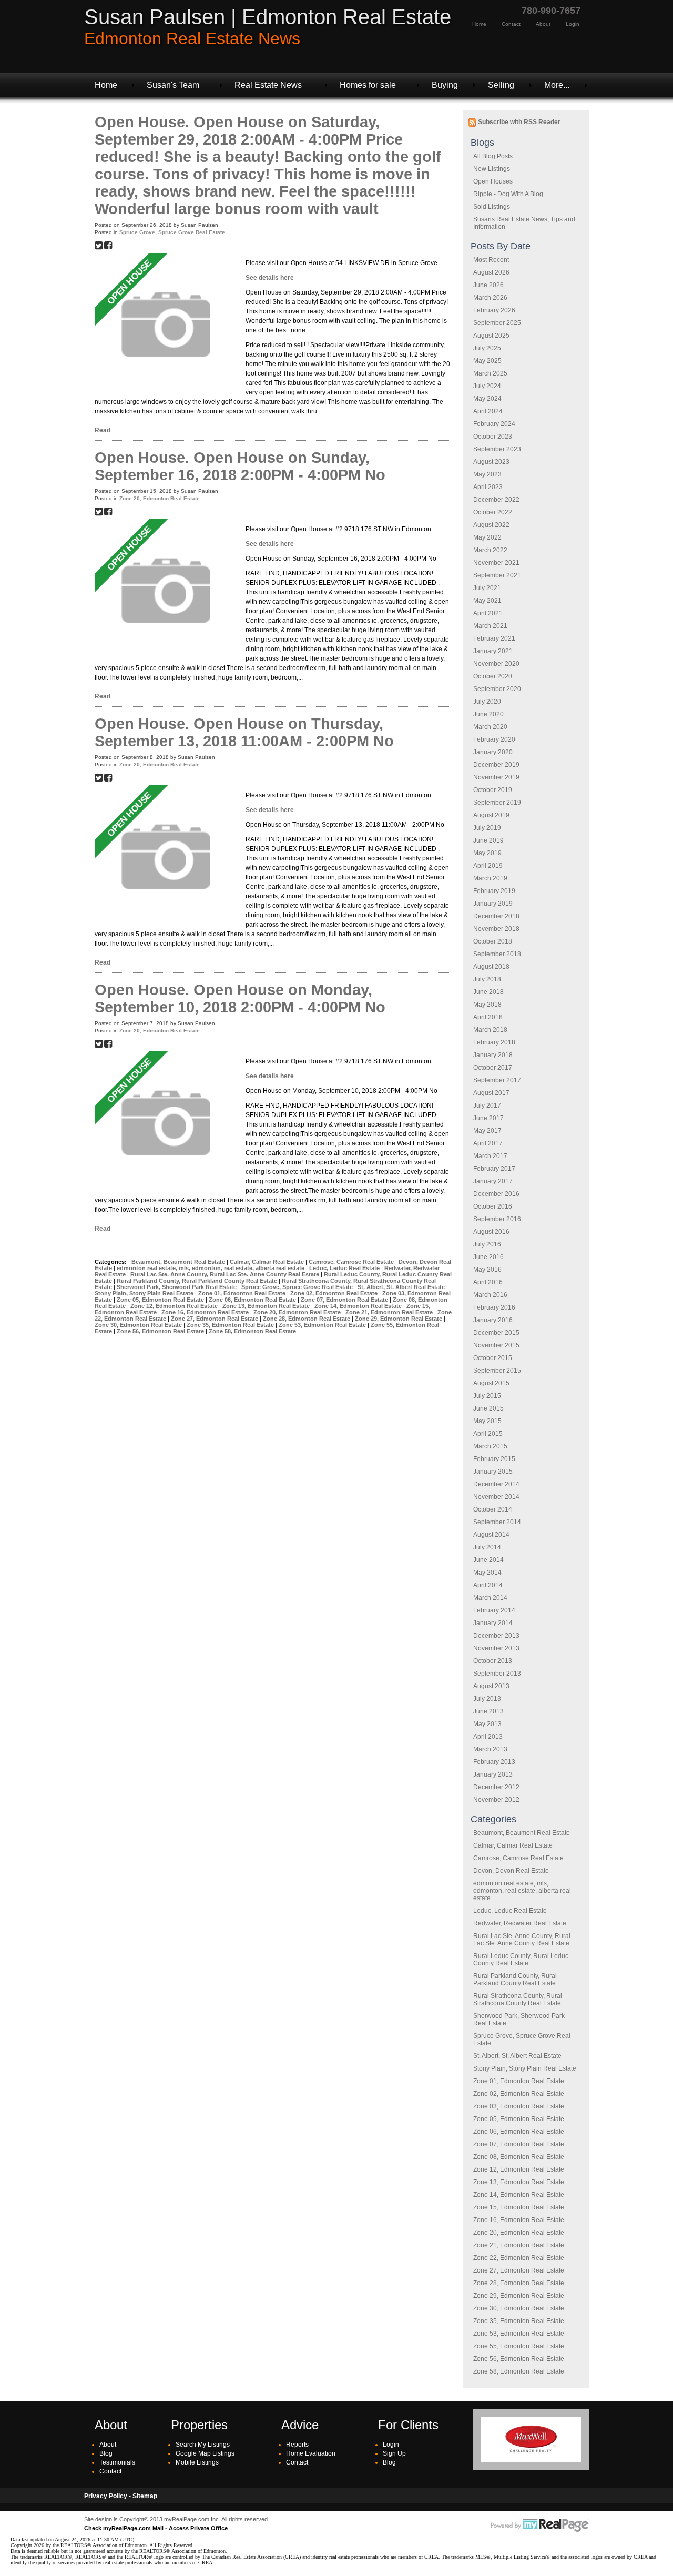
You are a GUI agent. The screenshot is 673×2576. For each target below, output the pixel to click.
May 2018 (487, 1005)
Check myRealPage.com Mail (124, 2528)
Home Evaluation (311, 2453)
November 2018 (496, 929)
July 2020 (487, 702)
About (543, 24)
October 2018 (493, 941)
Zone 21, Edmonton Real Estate (519, 2245)
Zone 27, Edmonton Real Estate (519, 2270)
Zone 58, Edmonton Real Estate (519, 2371)
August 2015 (491, 1383)
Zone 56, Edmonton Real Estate (519, 2359)
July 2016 (487, 1244)
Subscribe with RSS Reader (518, 122)
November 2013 (496, 1648)
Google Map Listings (205, 2453)
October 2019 (493, 790)
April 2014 (488, 1585)
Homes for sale (368, 85)
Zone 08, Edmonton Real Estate (519, 2157)
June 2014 (488, 1560)
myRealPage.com (540, 2526)
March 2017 (490, 1156)
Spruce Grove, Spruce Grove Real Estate (172, 232)
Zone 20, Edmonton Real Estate (519, 2233)
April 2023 (488, 487)
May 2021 (487, 601)
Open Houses (493, 181)
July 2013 (487, 1699)
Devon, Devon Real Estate (511, 1871)
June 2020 (488, 714)
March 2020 (490, 727)
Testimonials (117, 2462)
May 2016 (487, 1270)
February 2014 (494, 1610)
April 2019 (488, 866)
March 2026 (490, 298)
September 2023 (497, 449)
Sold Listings (492, 207)
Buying (445, 85)
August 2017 (491, 1093)
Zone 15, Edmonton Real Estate (519, 2207)
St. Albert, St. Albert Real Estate (517, 2056)
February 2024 (494, 424)
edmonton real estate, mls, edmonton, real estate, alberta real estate (522, 1891)
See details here (270, 278)
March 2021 (490, 626)
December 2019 (496, 765)
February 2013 (494, 1762)
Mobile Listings (197, 2462)
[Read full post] (166, 324)
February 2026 (494, 310)
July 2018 (487, 979)
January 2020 (493, 752)
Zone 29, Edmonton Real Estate (519, 2296)
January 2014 (493, 1623)
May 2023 (487, 474)
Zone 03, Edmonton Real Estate (519, 2106)
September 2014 (497, 1522)
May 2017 (487, 1131)
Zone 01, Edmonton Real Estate (519, 2081)
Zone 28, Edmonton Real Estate (519, 2283)
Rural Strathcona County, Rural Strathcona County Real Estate (518, 2000)
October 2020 (493, 676)
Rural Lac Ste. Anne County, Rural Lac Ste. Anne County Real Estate (522, 1940)
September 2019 (497, 803)
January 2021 (493, 651)
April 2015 (488, 1434)
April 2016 (488, 1282)
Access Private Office (198, 2528)
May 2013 (487, 1724)
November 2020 (496, 664)
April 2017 (488, 1143)
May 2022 (487, 537)
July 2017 (487, 1106)
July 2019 (487, 828)
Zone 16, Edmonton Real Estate (519, 2220)
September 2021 (497, 575)
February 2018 (494, 1042)
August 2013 (491, 1686)
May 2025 (487, 361)
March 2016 (490, 1295)
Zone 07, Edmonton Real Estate (519, 2144)
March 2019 (490, 878)
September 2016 (497, 1219)
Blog (106, 2453)
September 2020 (497, 689)
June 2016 (488, 1257)
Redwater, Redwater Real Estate (520, 1923)
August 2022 (491, 525)
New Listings (492, 169)
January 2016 (493, 1320)
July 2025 (487, 348)
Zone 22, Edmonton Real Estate (519, 2258)
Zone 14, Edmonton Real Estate (519, 2195)
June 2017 (488, 1118)
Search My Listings (203, 2445)
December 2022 (496, 500)
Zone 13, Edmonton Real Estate (519, 2182)
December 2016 (496, 1194)
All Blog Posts (493, 156)
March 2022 (490, 550)
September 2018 (497, 954)
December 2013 (496, 1636)
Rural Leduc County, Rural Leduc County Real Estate (521, 1960)
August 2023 (491, 462)
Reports (297, 2445)
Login (573, 24)
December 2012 (496, 1787)
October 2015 (493, 1358)
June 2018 (488, 992)
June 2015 (488, 1408)
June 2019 (488, 840)
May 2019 (487, 853)
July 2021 (487, 588)
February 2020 (494, 739)
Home (479, 24)
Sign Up (394, 2453)
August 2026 (491, 272)
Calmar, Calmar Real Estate (513, 1845)
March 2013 (490, 1749)
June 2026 (488, 285)
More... (557, 85)
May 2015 (487, 1421)
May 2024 (487, 399)
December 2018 (496, 916)
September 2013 (497, 1674)
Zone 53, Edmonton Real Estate (519, 2334)
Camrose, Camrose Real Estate (518, 1858)
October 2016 (493, 1206)
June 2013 (488, 1711)
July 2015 (487, 1396)
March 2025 (490, 373)
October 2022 (493, 512)
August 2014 (491, 1535)
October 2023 (493, 437)
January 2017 (493, 1181)
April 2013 (488, 1737)
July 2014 (487, 1547)
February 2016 (494, 1307)
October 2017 (493, 1068)
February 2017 (494, 1169)
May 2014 (487, 1573)
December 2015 (496, 1333)
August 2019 (491, 815)
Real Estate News (268, 85)
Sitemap (145, 2496)
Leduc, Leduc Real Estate (510, 1911)
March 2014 (490, 1598)
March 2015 (490, 1446)
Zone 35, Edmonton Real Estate (519, 2321)
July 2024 (487, 386)
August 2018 (491, 967)
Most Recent (491, 260)
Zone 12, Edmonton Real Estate (519, 2169)
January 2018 (493, 1055)
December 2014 (496, 1484)
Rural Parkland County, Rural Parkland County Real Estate (515, 1980)
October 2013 (493, 1661)
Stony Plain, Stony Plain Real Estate (525, 2068)
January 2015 (493, 1472)
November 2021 (496, 563)
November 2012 (496, 1800)
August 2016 (491, 1232)
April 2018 (488, 1017)
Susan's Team (173, 85)
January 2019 (493, 904)
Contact (511, 24)
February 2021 (494, 638)
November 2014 (496, 1497)
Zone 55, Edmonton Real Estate (519, 2346)
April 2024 (488, 411)
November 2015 (496, 1345)
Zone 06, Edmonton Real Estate (519, 2132)
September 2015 (497, 1371)
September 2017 (497, 1080)
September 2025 (497, 323)
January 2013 (493, 1774)
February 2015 (494, 1459)
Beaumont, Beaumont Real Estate (522, 1833)
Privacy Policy (106, 2496)
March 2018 (490, 1030)
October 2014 (493, 1509)
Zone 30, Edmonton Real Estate (519, 2308)
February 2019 (494, 891)
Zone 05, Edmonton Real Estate (519, 2119)
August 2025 (491, 336)
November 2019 (496, 777)
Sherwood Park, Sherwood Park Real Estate (177, 1287)
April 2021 (488, 613)
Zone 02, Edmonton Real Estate (519, 2094)
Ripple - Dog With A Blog (508, 194)
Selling (501, 85)
